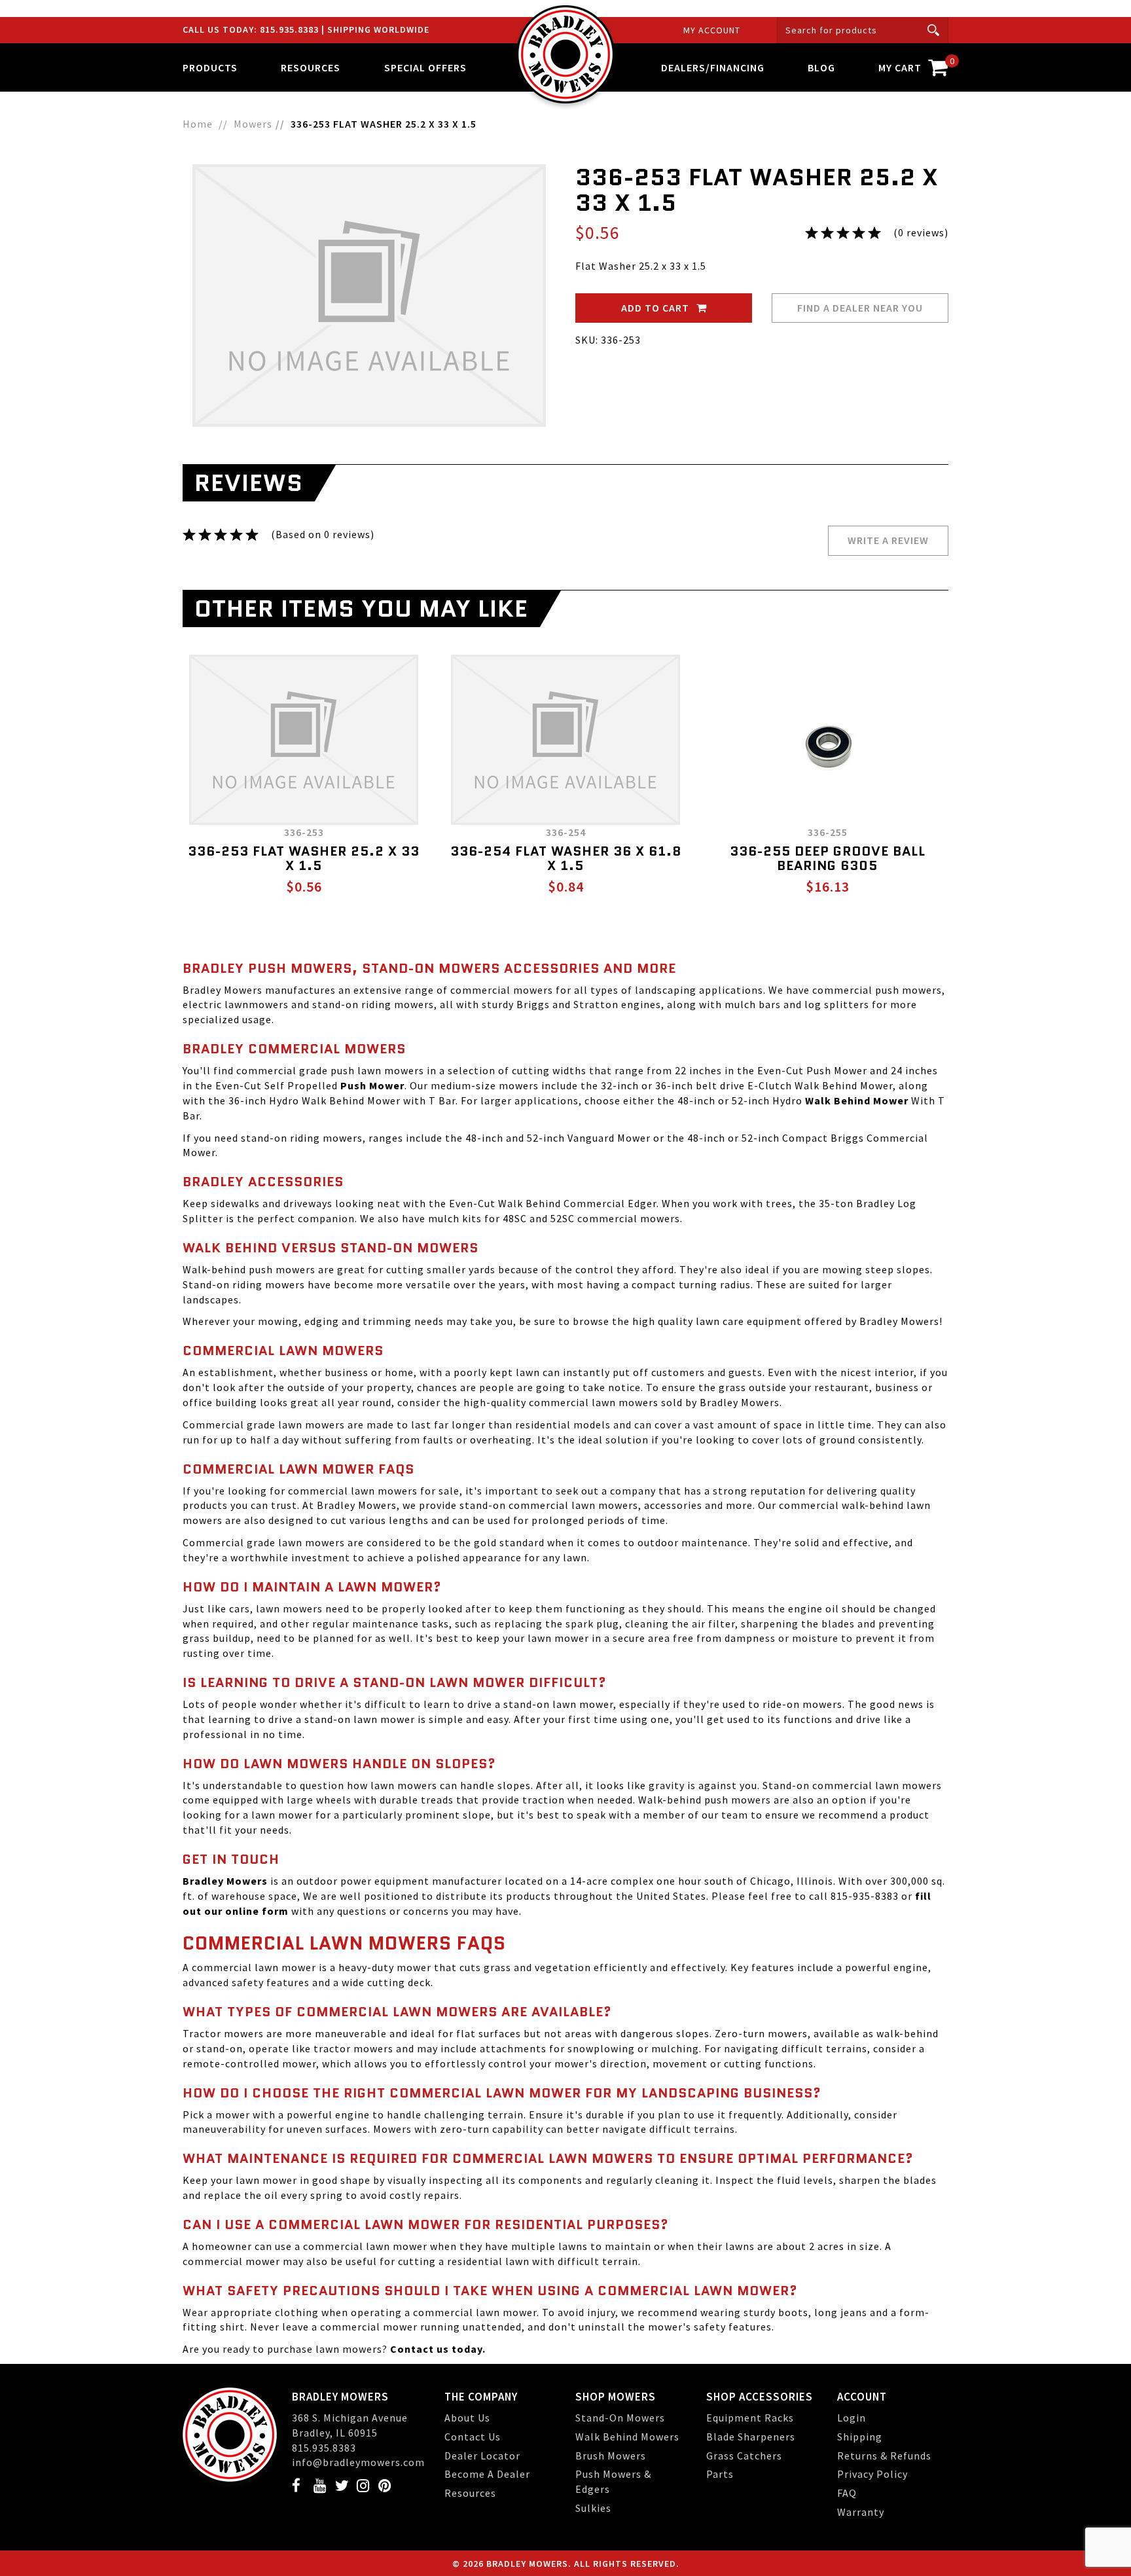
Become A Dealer (487, 2474)
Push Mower (372, 1085)
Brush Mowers (611, 2456)
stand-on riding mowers (302, 1138)
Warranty (861, 2512)
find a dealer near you (860, 308)
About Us (467, 2418)
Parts (720, 2474)
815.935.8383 (291, 29)
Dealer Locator (482, 2456)
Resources (470, 2493)
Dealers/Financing (713, 67)
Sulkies (593, 2508)
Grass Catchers (744, 2456)
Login (852, 2418)
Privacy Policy (872, 2474)
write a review (888, 540)
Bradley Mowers (357, 1505)
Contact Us (473, 2437)
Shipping (860, 2437)
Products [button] (210, 67)
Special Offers (425, 67)
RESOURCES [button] (311, 67)
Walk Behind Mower (857, 1100)
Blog (821, 67)
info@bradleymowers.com (358, 2462)
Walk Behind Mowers (627, 2437)
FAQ (847, 2493)
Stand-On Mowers (620, 2418)
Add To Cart (656, 308)
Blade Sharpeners (751, 2437)
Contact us (420, 2349)
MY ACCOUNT (712, 30)
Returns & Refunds (884, 2456)
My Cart (913, 64)
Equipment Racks (750, 2418)
